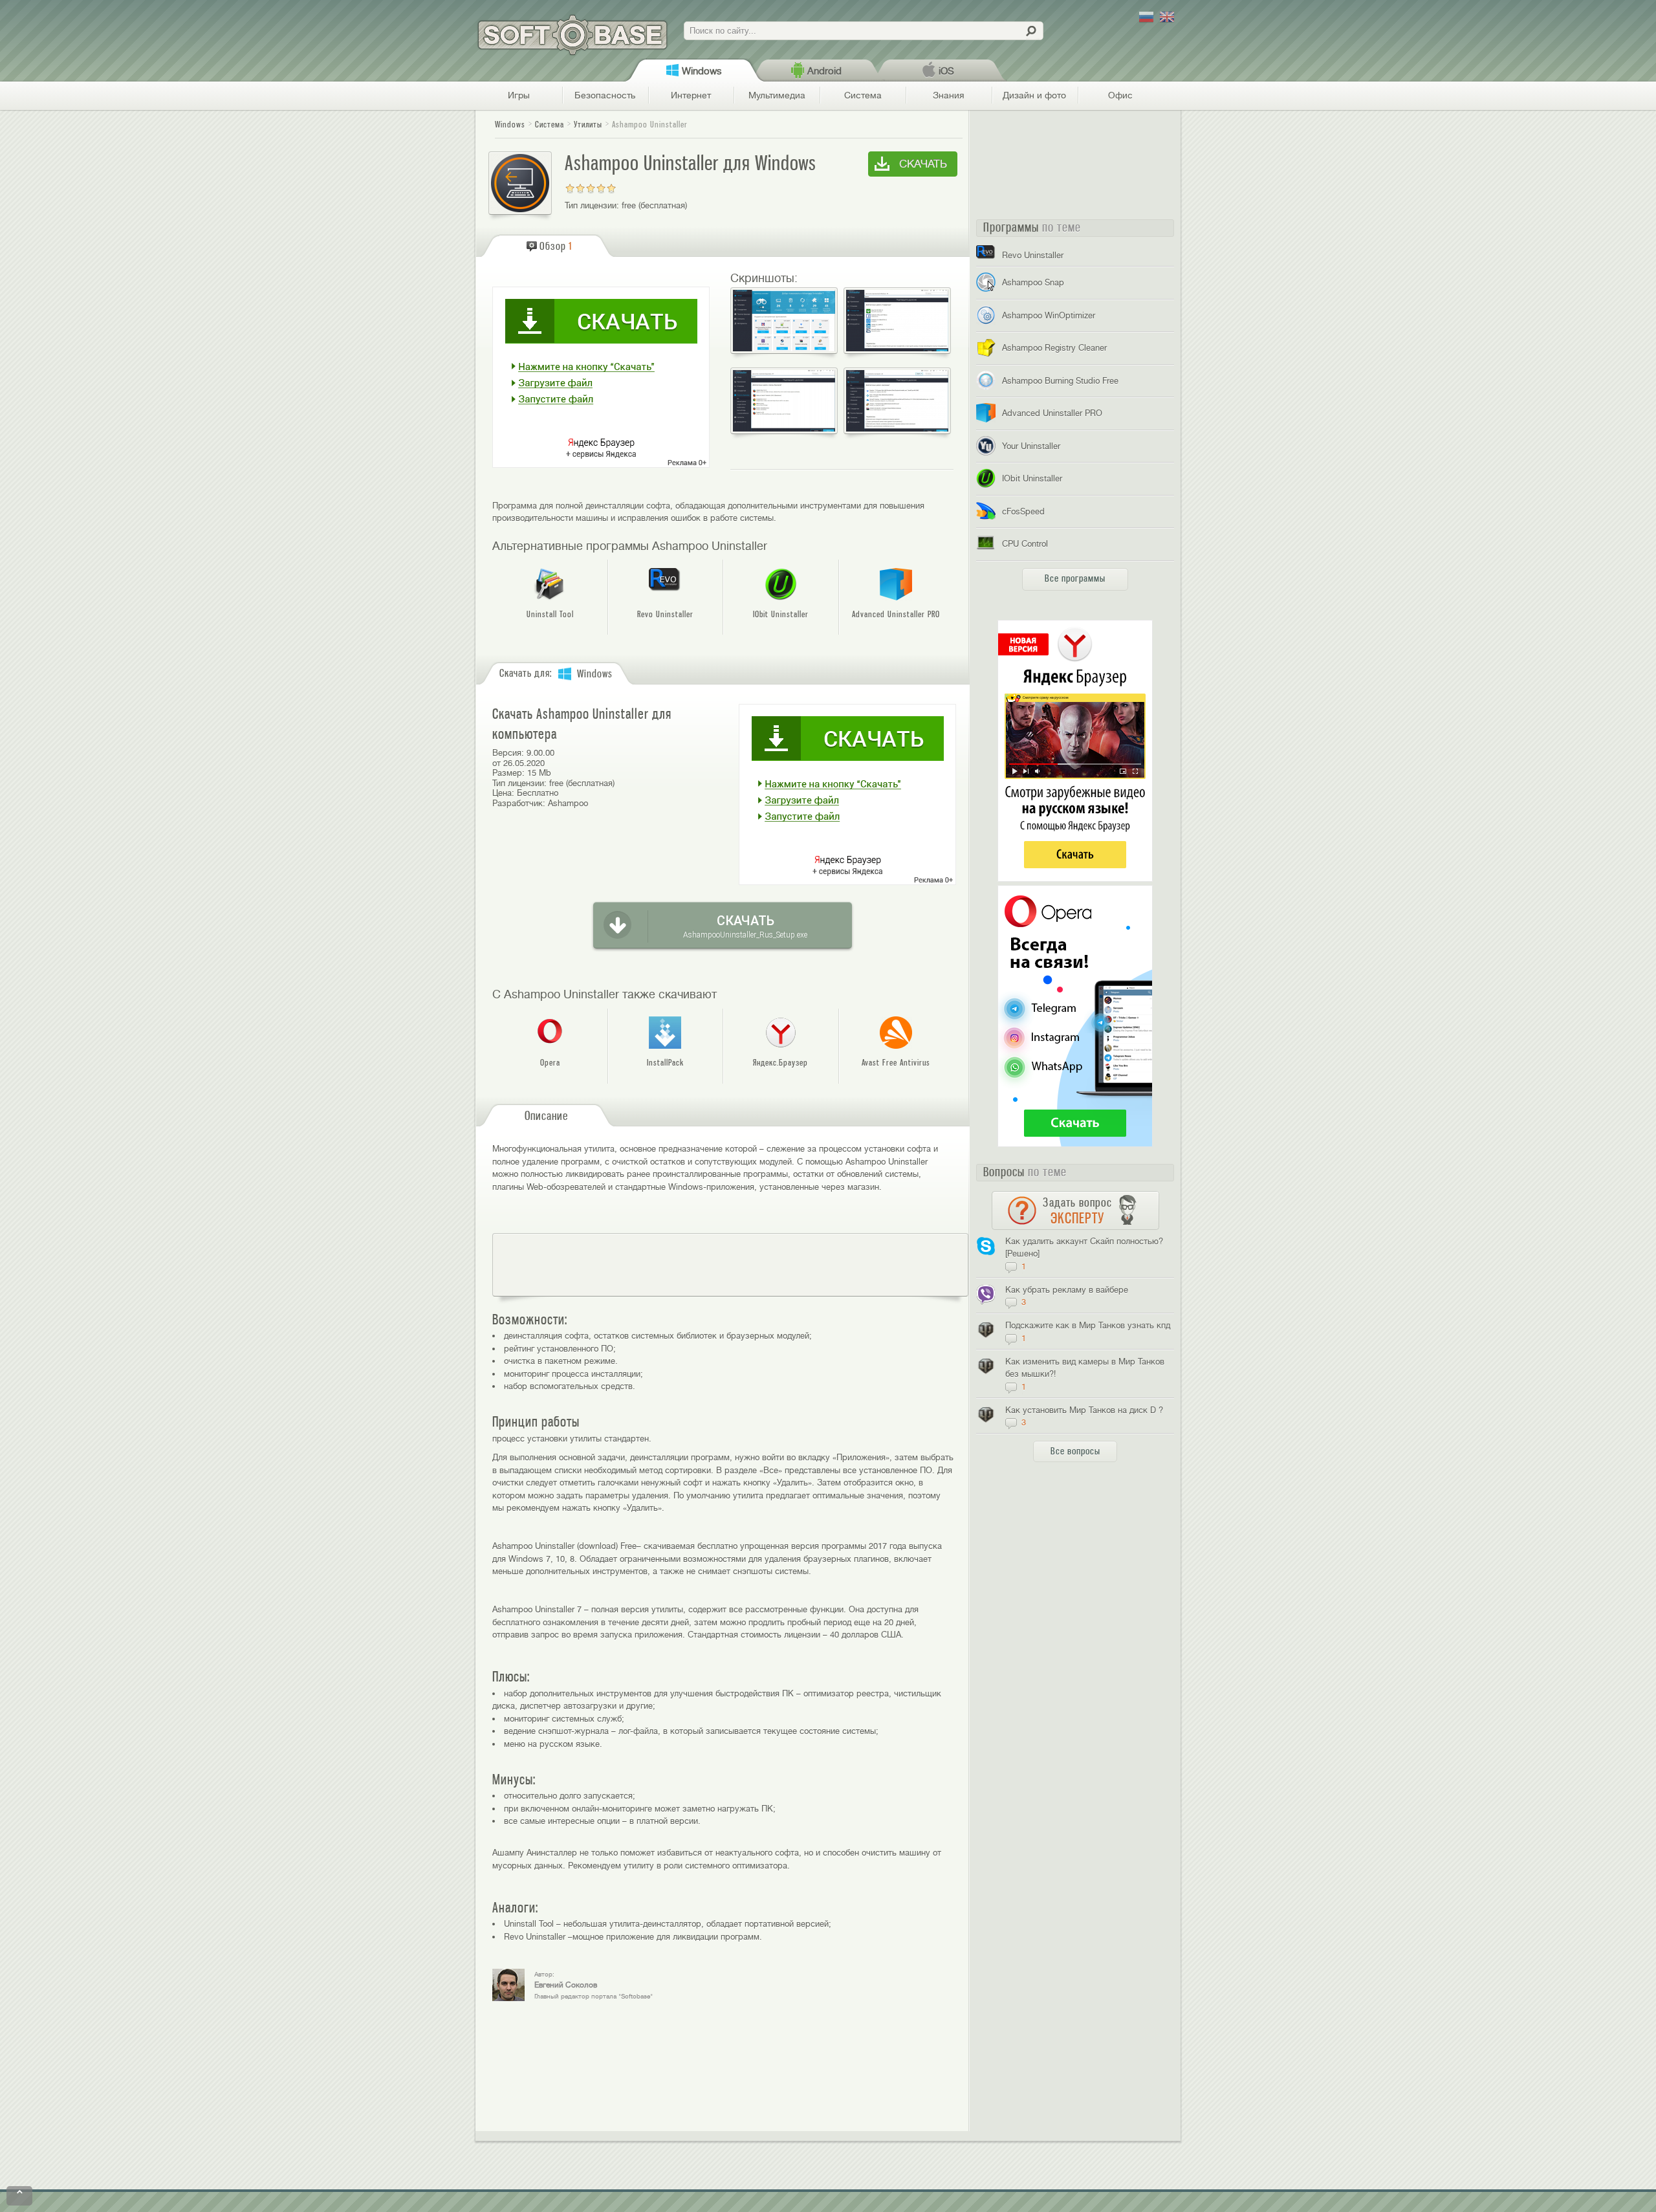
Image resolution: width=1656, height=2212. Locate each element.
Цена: (503, 793)
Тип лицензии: (592, 205)
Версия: (508, 753)
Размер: (508, 773)
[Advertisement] (730, 1265)
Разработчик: (519, 803)
